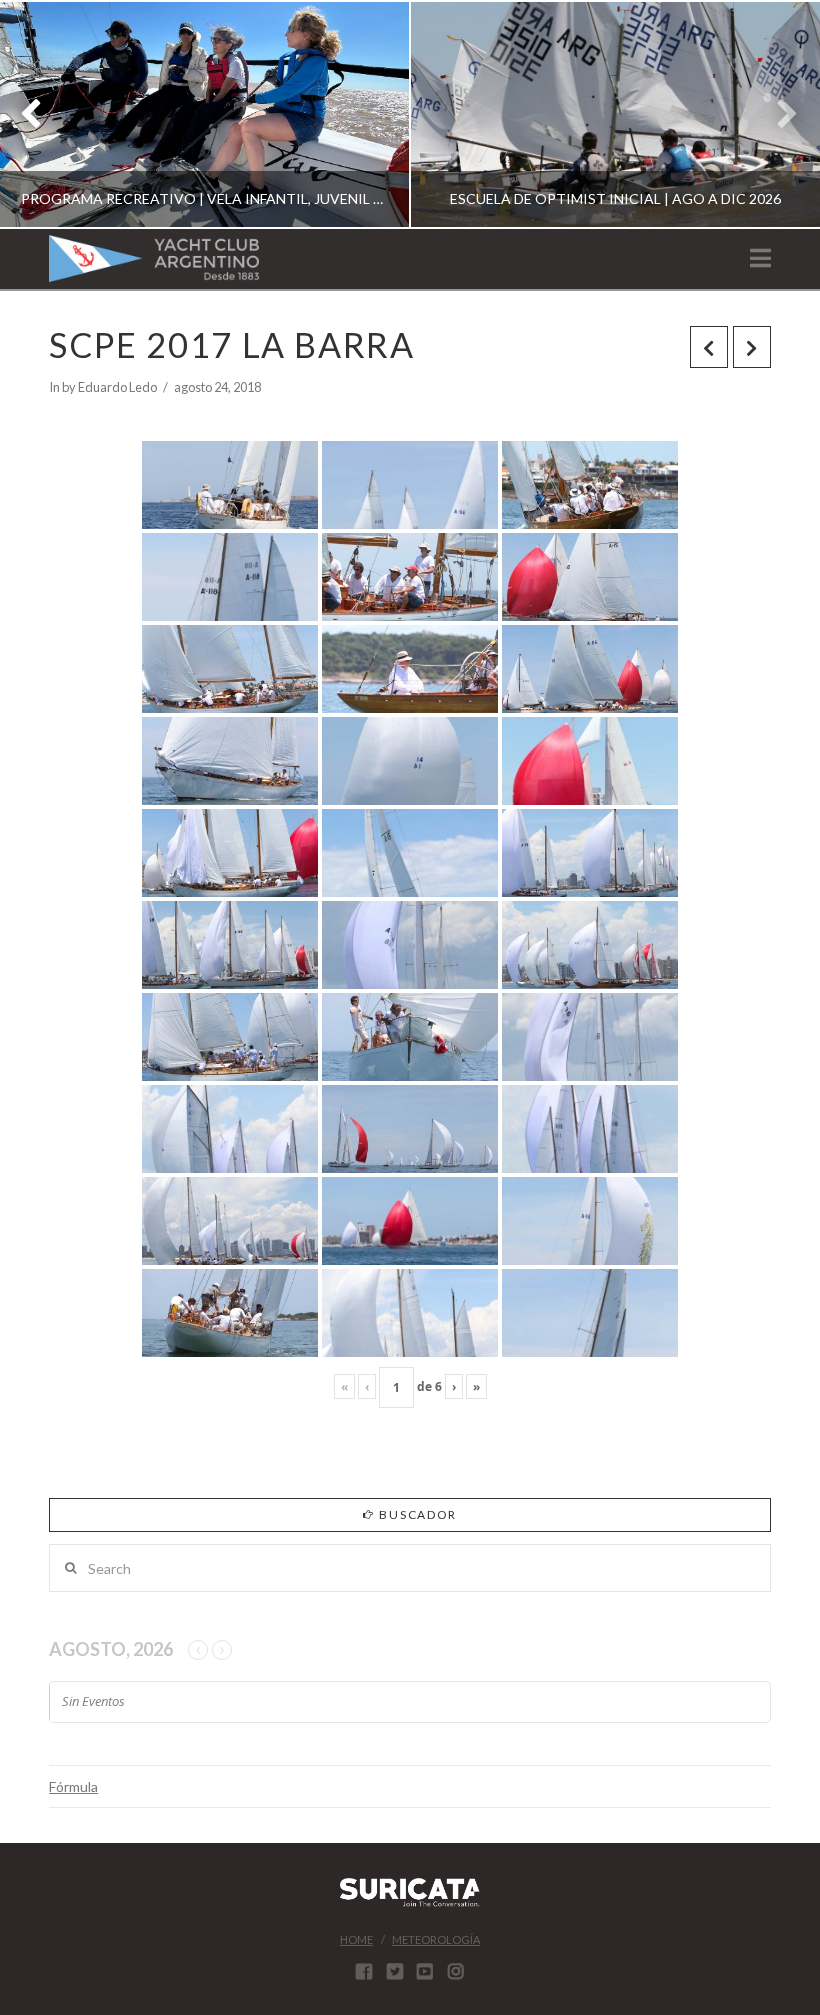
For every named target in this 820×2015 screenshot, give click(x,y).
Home (356, 1939)
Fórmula (73, 1786)
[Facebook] (364, 1971)
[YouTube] (425, 1971)
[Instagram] (456, 1971)
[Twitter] (395, 1971)
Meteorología (436, 1939)
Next (777, 114)
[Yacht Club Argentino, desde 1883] (154, 258)
